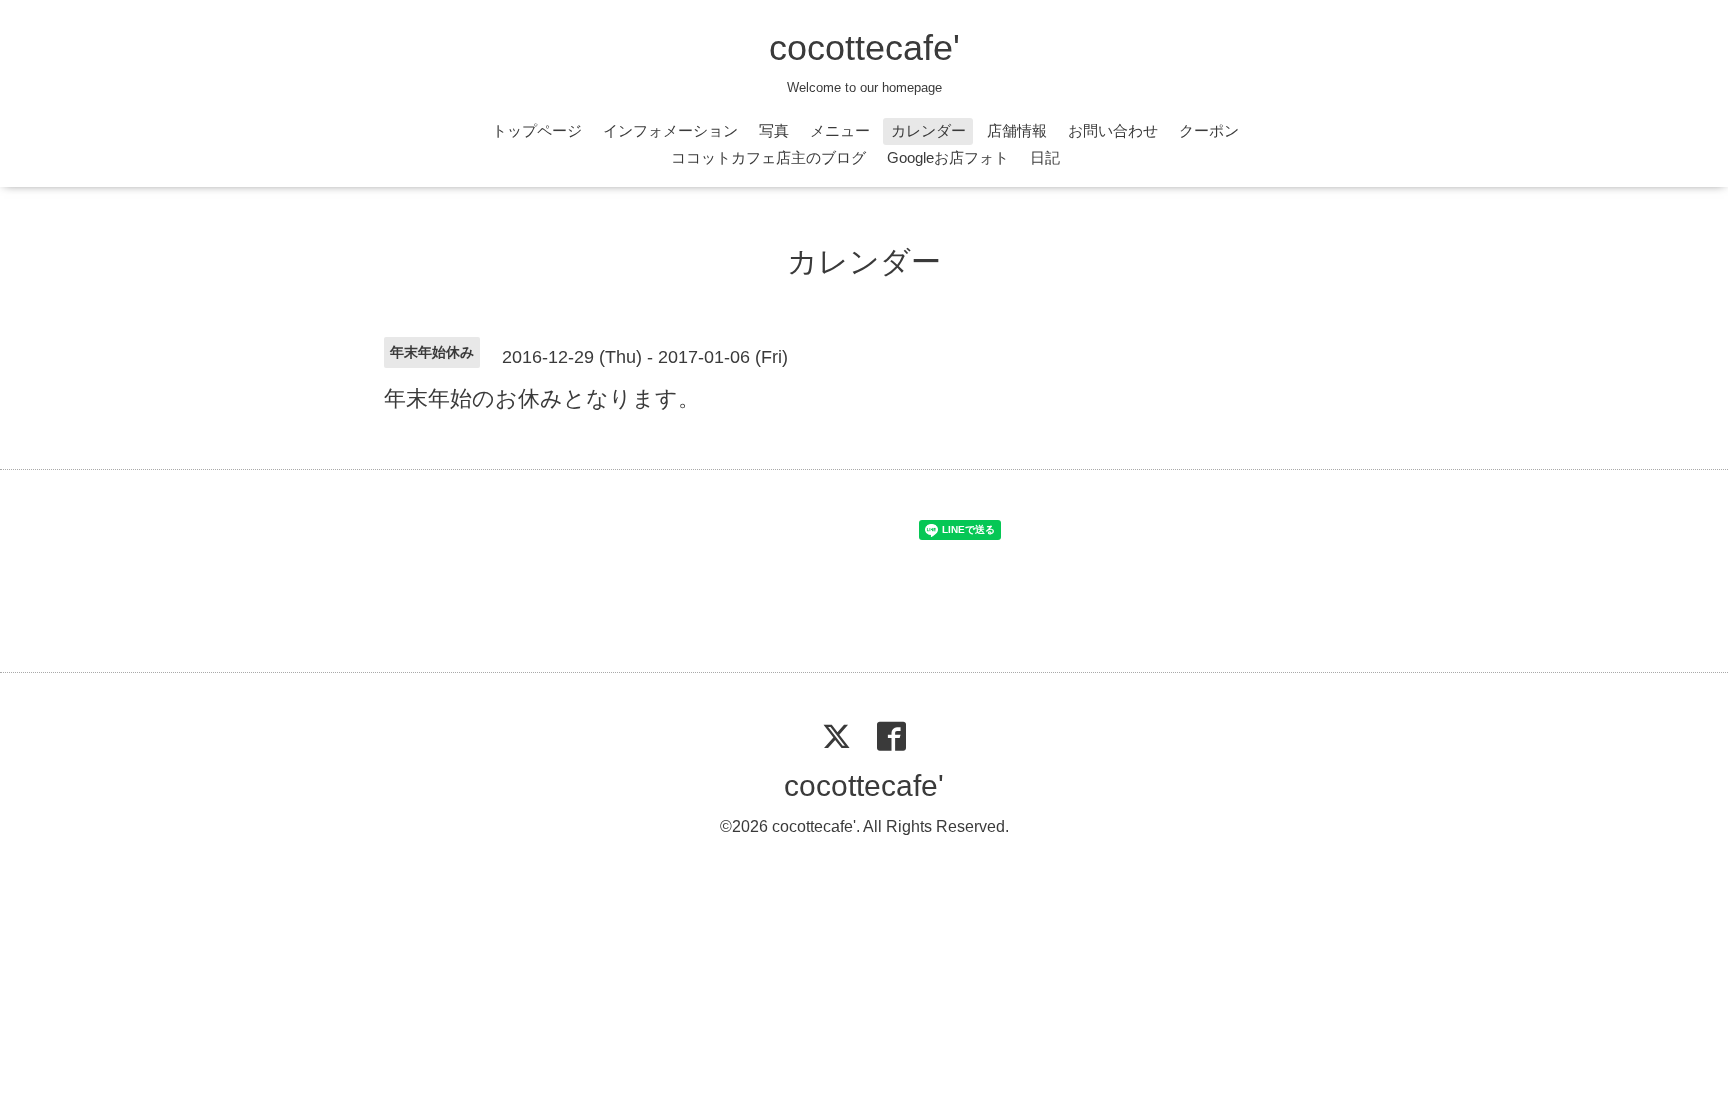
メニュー (840, 130)
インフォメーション (670, 130)
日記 (1045, 157)
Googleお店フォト (948, 157)
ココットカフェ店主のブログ (768, 157)
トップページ (537, 130)
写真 (774, 130)
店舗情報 (1017, 130)
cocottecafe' (864, 47)
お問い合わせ (1113, 130)
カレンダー (928, 130)
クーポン (1209, 130)
